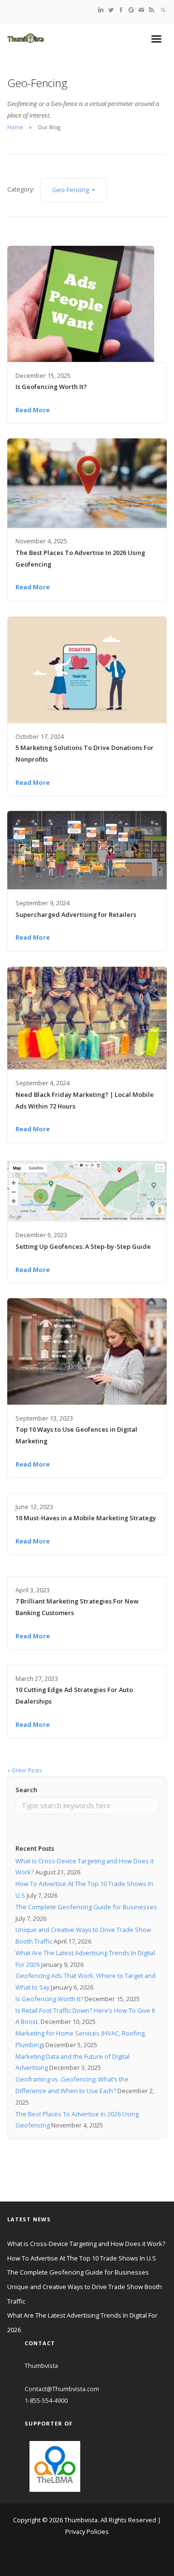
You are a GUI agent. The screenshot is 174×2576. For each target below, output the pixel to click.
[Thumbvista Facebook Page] (121, 9)
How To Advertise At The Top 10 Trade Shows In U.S (82, 2258)
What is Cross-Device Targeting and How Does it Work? (86, 2244)
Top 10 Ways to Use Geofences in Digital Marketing (76, 1435)
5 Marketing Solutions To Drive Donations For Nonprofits (85, 753)
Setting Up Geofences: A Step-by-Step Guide (83, 1246)
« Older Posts (24, 1770)
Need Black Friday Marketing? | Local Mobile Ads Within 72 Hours (85, 1100)
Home (15, 127)
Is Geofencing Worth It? (51, 387)
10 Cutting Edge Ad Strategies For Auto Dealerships (74, 1695)
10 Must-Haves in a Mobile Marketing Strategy (86, 1518)
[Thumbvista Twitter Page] (111, 9)
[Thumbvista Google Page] (131, 9)
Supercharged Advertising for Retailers (76, 914)
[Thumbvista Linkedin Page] (101, 9)
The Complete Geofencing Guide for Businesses (86, 1907)
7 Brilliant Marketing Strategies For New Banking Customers (77, 1607)
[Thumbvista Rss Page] (152, 9)
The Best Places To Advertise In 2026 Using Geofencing (80, 558)
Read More (33, 410)
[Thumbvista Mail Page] (141, 9)
